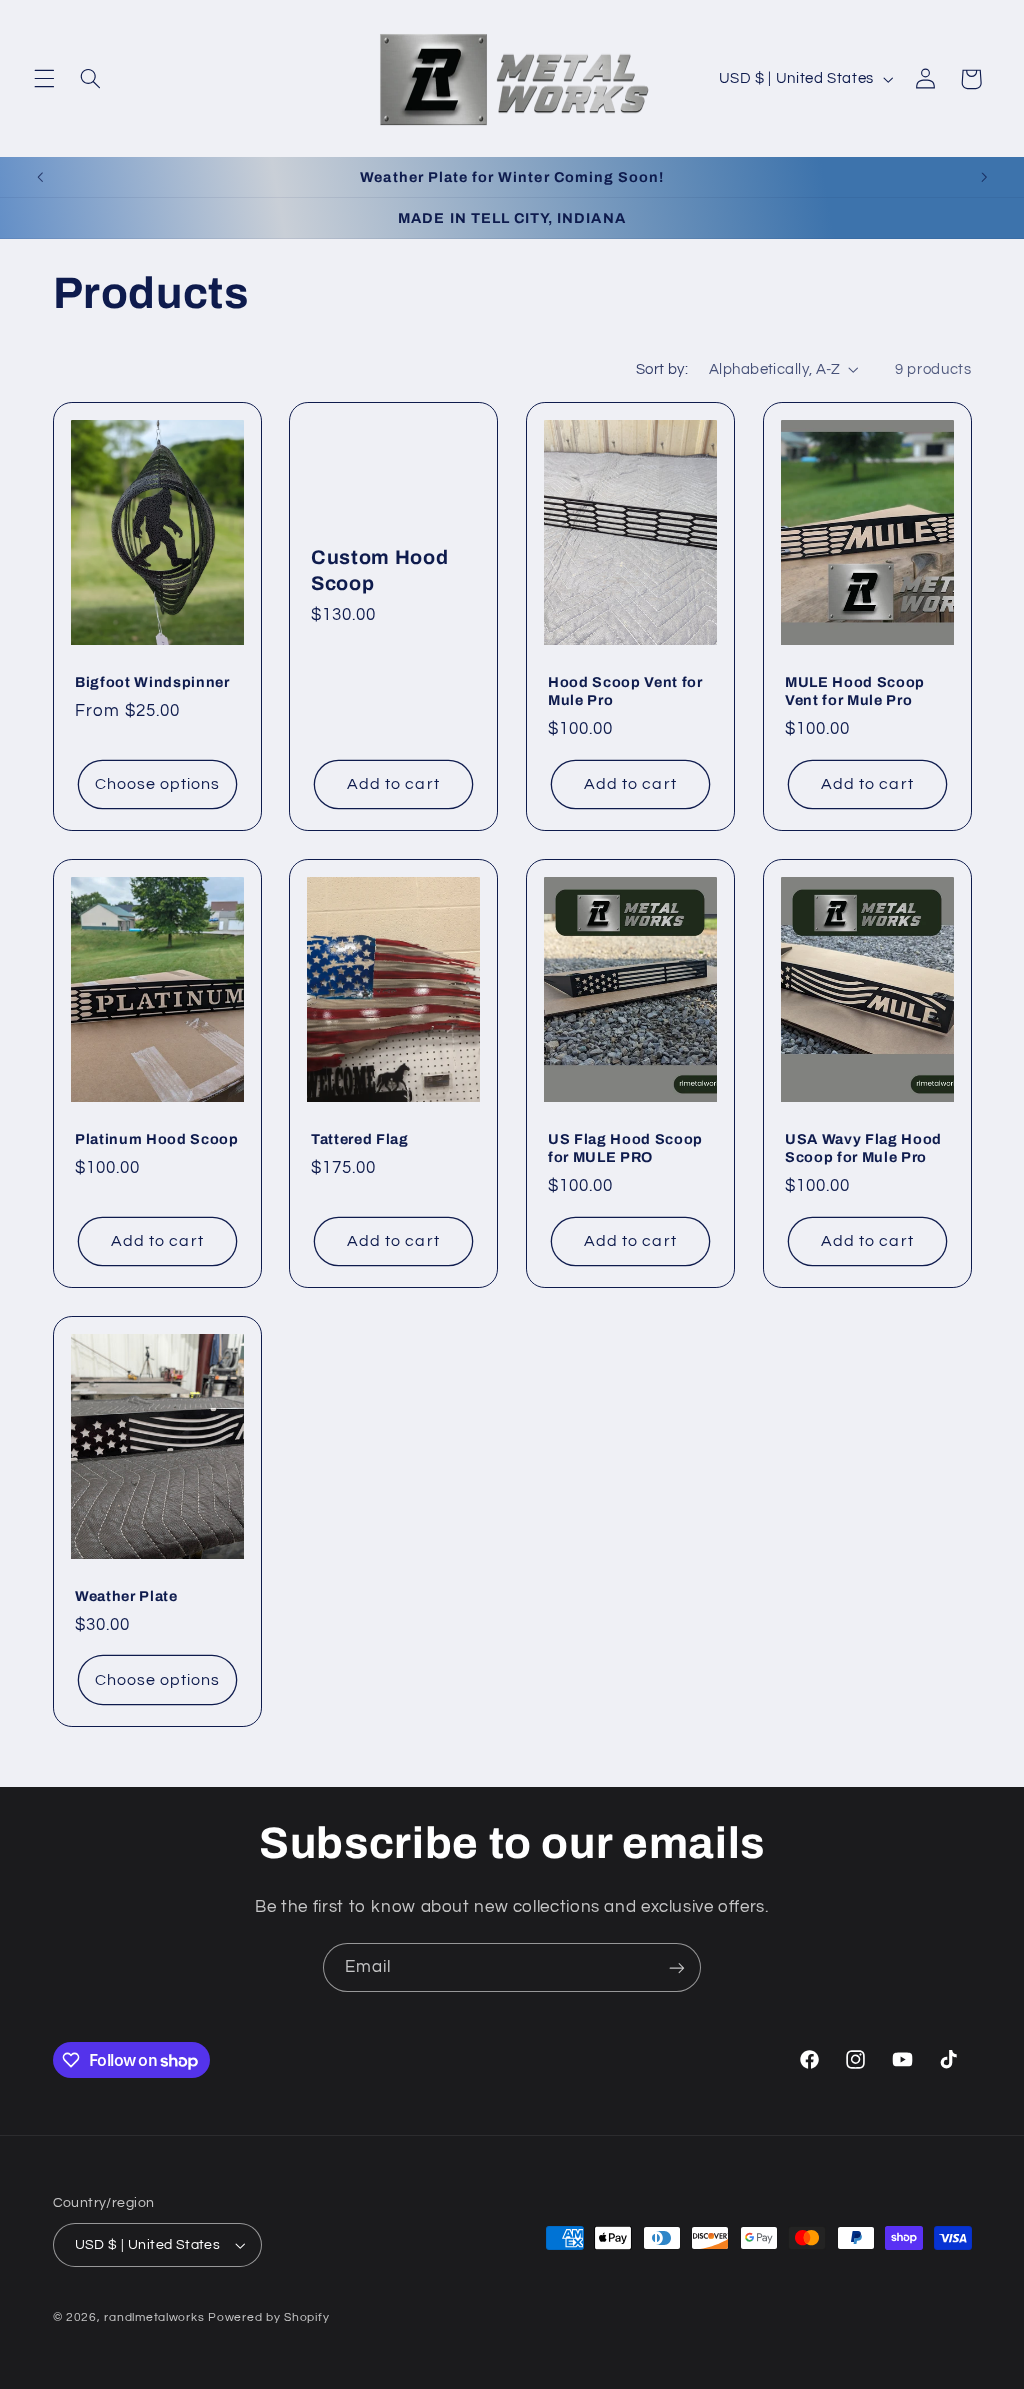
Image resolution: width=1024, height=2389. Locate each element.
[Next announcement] (984, 177)
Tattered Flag (360, 1139)
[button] (44, 79)
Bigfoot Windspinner (152, 682)
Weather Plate (126, 1596)
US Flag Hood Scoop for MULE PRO (625, 1148)
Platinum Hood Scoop (157, 1139)
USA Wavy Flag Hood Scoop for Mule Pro (863, 1148)
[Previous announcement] (40, 177)
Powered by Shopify (268, 2317)
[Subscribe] (677, 1967)
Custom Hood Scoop (379, 570)
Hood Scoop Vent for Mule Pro (625, 691)
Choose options (157, 784)
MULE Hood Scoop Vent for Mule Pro (855, 691)
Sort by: (662, 369)
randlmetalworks (154, 2317)
